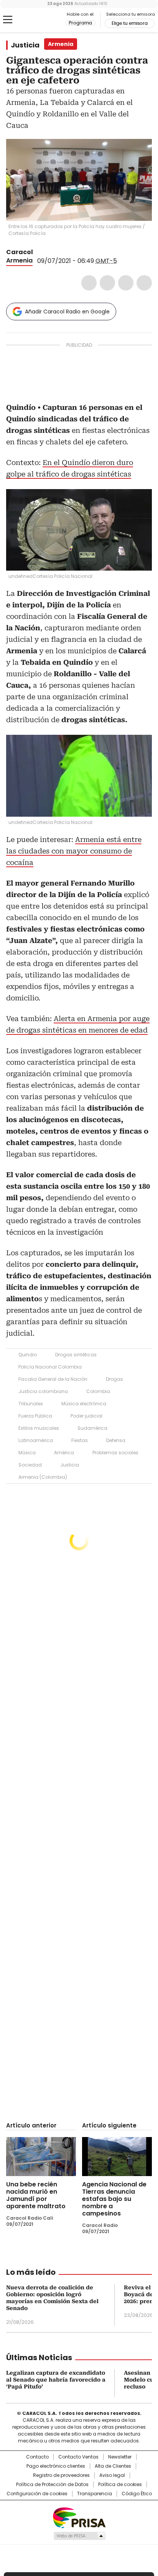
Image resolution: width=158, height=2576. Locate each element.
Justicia (25, 45)
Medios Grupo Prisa (79, 2536)
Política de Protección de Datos (52, 2485)
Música (27, 1453)
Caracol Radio (38, 20)
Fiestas (80, 1440)
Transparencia (95, 2494)
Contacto (37, 2457)
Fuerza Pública (35, 1416)
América (64, 1453)
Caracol (20, 252)
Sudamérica (92, 1428)
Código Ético (137, 2494)
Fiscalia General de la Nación (53, 1379)
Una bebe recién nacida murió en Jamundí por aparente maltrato (36, 2195)
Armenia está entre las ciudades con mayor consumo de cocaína (74, 851)
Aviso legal (112, 2475)
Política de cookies (120, 2485)
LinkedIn (126, 283)
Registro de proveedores (61, 2475)
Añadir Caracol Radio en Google (67, 312)
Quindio (28, 1355)
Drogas (114, 1379)
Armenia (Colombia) (43, 1477)
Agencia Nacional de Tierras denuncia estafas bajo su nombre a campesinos (114, 2199)
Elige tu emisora (130, 23)
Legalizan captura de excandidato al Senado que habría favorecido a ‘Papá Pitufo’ (56, 2380)
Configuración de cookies (37, 2494)
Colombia (98, 1391)
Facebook (89, 283)
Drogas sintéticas (76, 1355)
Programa (80, 23)
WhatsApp (144, 283)
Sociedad (30, 1465)
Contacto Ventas (78, 2457)
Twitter (107, 283)
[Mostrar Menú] (8, 20)
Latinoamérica (36, 1440)
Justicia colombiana (43, 1391)
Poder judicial (86, 1416)
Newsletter (120, 2457)
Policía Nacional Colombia (50, 1367)
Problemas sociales (115, 1453)
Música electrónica (84, 1404)
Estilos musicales (39, 1428)
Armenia (19, 260)
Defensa (116, 1440)
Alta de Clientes (113, 2466)
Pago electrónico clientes (56, 2466)
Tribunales (31, 1404)
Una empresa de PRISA (79, 2517)
